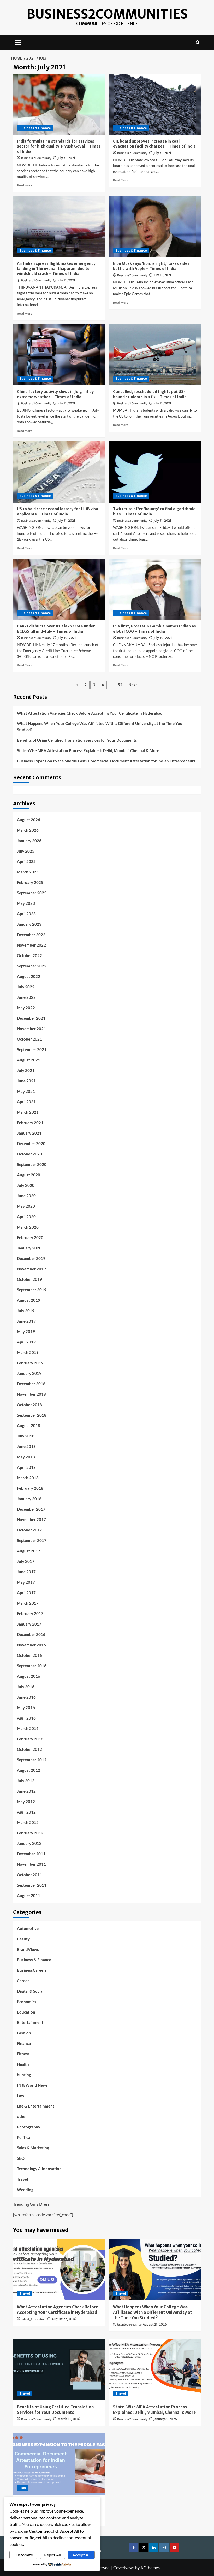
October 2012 (29, 1749)
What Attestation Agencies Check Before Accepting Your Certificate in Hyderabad (90, 713)
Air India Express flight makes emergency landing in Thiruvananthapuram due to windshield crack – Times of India (56, 269)
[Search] (198, 42)
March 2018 (28, 1478)
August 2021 (29, 1060)
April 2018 (26, 1467)
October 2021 (29, 1039)
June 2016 (26, 1697)
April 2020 (26, 1217)
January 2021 (29, 1133)
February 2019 (30, 1363)
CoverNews (124, 2568)
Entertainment (30, 2022)
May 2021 (26, 1091)
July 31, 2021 (66, 158)
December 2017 (31, 1509)
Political (24, 2137)
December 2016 (31, 1634)
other (22, 2116)
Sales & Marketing (33, 2148)
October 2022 (29, 955)
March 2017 (28, 1603)
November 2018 (31, 1394)
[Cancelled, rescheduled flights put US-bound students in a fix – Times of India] (155, 355)
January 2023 (29, 924)
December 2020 (31, 1143)
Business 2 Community (36, 158)
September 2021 (32, 1049)
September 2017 (32, 1540)
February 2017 (30, 1613)
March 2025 (28, 872)
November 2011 (31, 1864)
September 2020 (32, 1164)
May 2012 (26, 1802)
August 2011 (29, 1896)
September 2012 (32, 1760)
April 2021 (26, 1102)
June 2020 (26, 1196)
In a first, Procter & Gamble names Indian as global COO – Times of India (154, 629)
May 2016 (26, 1707)
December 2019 (31, 1258)
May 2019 (26, 1331)
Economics (27, 2002)
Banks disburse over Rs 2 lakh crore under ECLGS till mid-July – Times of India (56, 629)
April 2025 (26, 861)
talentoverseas (127, 2325)
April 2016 (26, 1718)
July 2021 (26, 1070)
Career (23, 1981)
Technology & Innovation (39, 2169)
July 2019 (26, 1311)
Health (23, 2064)
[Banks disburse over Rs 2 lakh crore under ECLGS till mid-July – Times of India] (59, 589)
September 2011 (32, 1885)
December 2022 (31, 935)
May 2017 (26, 1582)
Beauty (23, 1939)
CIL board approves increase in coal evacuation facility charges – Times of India (154, 144)
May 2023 (26, 903)
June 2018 (26, 1446)
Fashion (24, 2033)
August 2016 (29, 1676)
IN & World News (32, 2085)
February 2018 (30, 1488)
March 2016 (28, 1728)
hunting (24, 2075)
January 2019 (29, 1373)
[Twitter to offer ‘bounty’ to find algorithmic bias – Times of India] (155, 472)
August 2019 (29, 1300)
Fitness (23, 2054)
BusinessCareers (32, 1970)
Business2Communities (107, 14)
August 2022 (29, 976)
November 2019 (31, 1269)
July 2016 (26, 1687)
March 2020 (28, 1227)
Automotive (28, 1928)
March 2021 (28, 1112)
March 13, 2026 (69, 2419)
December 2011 (31, 1854)
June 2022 (26, 997)
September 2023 (32, 893)
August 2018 (29, 1425)
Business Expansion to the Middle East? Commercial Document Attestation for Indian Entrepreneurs (106, 761)
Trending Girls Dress (31, 2204)
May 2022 (26, 1008)
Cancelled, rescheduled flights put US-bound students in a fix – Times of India (150, 394)
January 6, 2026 (165, 2419)
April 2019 (26, 1342)
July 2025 (26, 851)
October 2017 (29, 1530)
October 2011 (29, 1875)
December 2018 (31, 1384)
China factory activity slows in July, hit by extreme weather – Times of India (55, 394)
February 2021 (30, 1123)
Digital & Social (30, 1991)
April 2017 (26, 1593)
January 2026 (29, 841)
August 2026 (29, 820)
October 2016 (29, 1655)
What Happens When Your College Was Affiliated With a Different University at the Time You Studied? (100, 726)
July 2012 (26, 1781)
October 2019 (29, 1279)
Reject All (53, 2555)
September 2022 (32, 966)
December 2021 (31, 1018)
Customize (23, 2555)
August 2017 (29, 1551)
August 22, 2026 (64, 2319)
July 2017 (26, 1561)
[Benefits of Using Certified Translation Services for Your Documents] (59, 2370)
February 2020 (30, 1237)
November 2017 (31, 1519)
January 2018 (29, 1499)
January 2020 (29, 1248)
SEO (21, 2158)
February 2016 (30, 1739)
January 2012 (29, 1843)
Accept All (81, 2555)
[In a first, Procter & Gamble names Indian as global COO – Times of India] (155, 589)
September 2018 (32, 1415)
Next (133, 685)
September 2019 (32, 1290)
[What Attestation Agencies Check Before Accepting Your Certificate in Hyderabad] (59, 2270)
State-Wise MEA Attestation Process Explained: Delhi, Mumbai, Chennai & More (88, 750)
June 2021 (26, 1081)
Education (26, 2012)
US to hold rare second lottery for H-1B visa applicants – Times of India (58, 512)
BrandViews (28, 1949)
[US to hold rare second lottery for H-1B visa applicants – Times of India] (59, 472)
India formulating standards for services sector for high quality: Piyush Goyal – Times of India (59, 146)
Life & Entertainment (36, 2106)
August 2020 (29, 1175)
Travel (22, 2179)
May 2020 (26, 1206)
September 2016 (32, 1666)
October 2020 (29, 1154)
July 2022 (26, 987)
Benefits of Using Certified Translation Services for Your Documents (77, 740)
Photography (29, 2127)
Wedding (25, 2190)
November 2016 (31, 1645)
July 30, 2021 (67, 638)
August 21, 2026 (155, 2324)
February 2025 (30, 882)
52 (120, 685)
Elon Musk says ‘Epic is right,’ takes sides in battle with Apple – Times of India (153, 266)
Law (21, 2096)
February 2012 (30, 1833)
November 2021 (31, 1029)
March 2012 (28, 1822)
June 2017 (26, 1572)
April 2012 (26, 1812)
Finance (24, 2043)
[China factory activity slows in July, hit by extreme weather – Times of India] (59, 355)
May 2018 (26, 1457)
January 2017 (29, 1624)
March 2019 (28, 1352)
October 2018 (29, 1405)
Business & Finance (35, 128)
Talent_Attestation (33, 2319)
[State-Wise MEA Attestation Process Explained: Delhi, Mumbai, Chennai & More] (155, 2370)
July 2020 (26, 1185)
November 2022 (31, 945)
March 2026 (28, 830)
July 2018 (26, 1436)
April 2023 (26, 914)
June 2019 (26, 1321)
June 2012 (26, 1791)
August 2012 (29, 1770)
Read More (25, 185)
